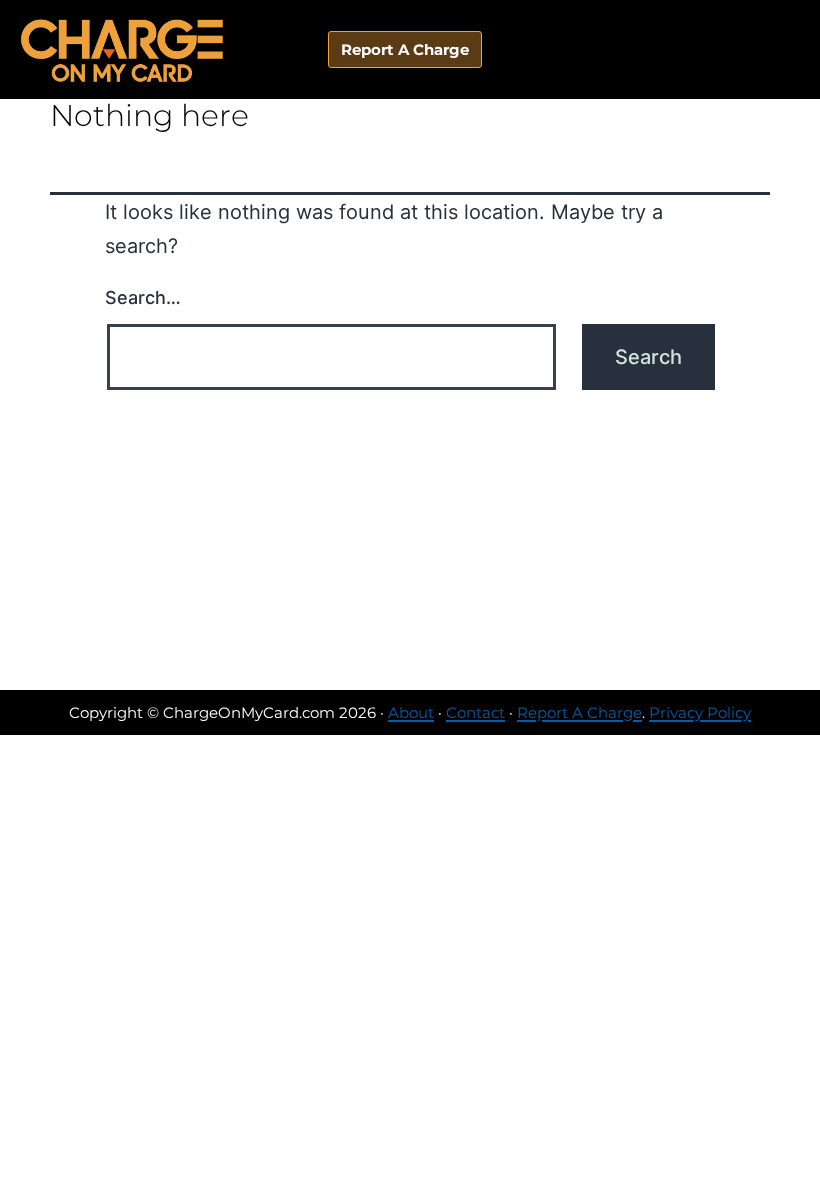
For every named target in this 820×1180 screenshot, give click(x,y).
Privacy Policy (700, 712)
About (411, 712)
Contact (475, 712)
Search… (143, 297)
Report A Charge (579, 712)
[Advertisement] (410, 540)
